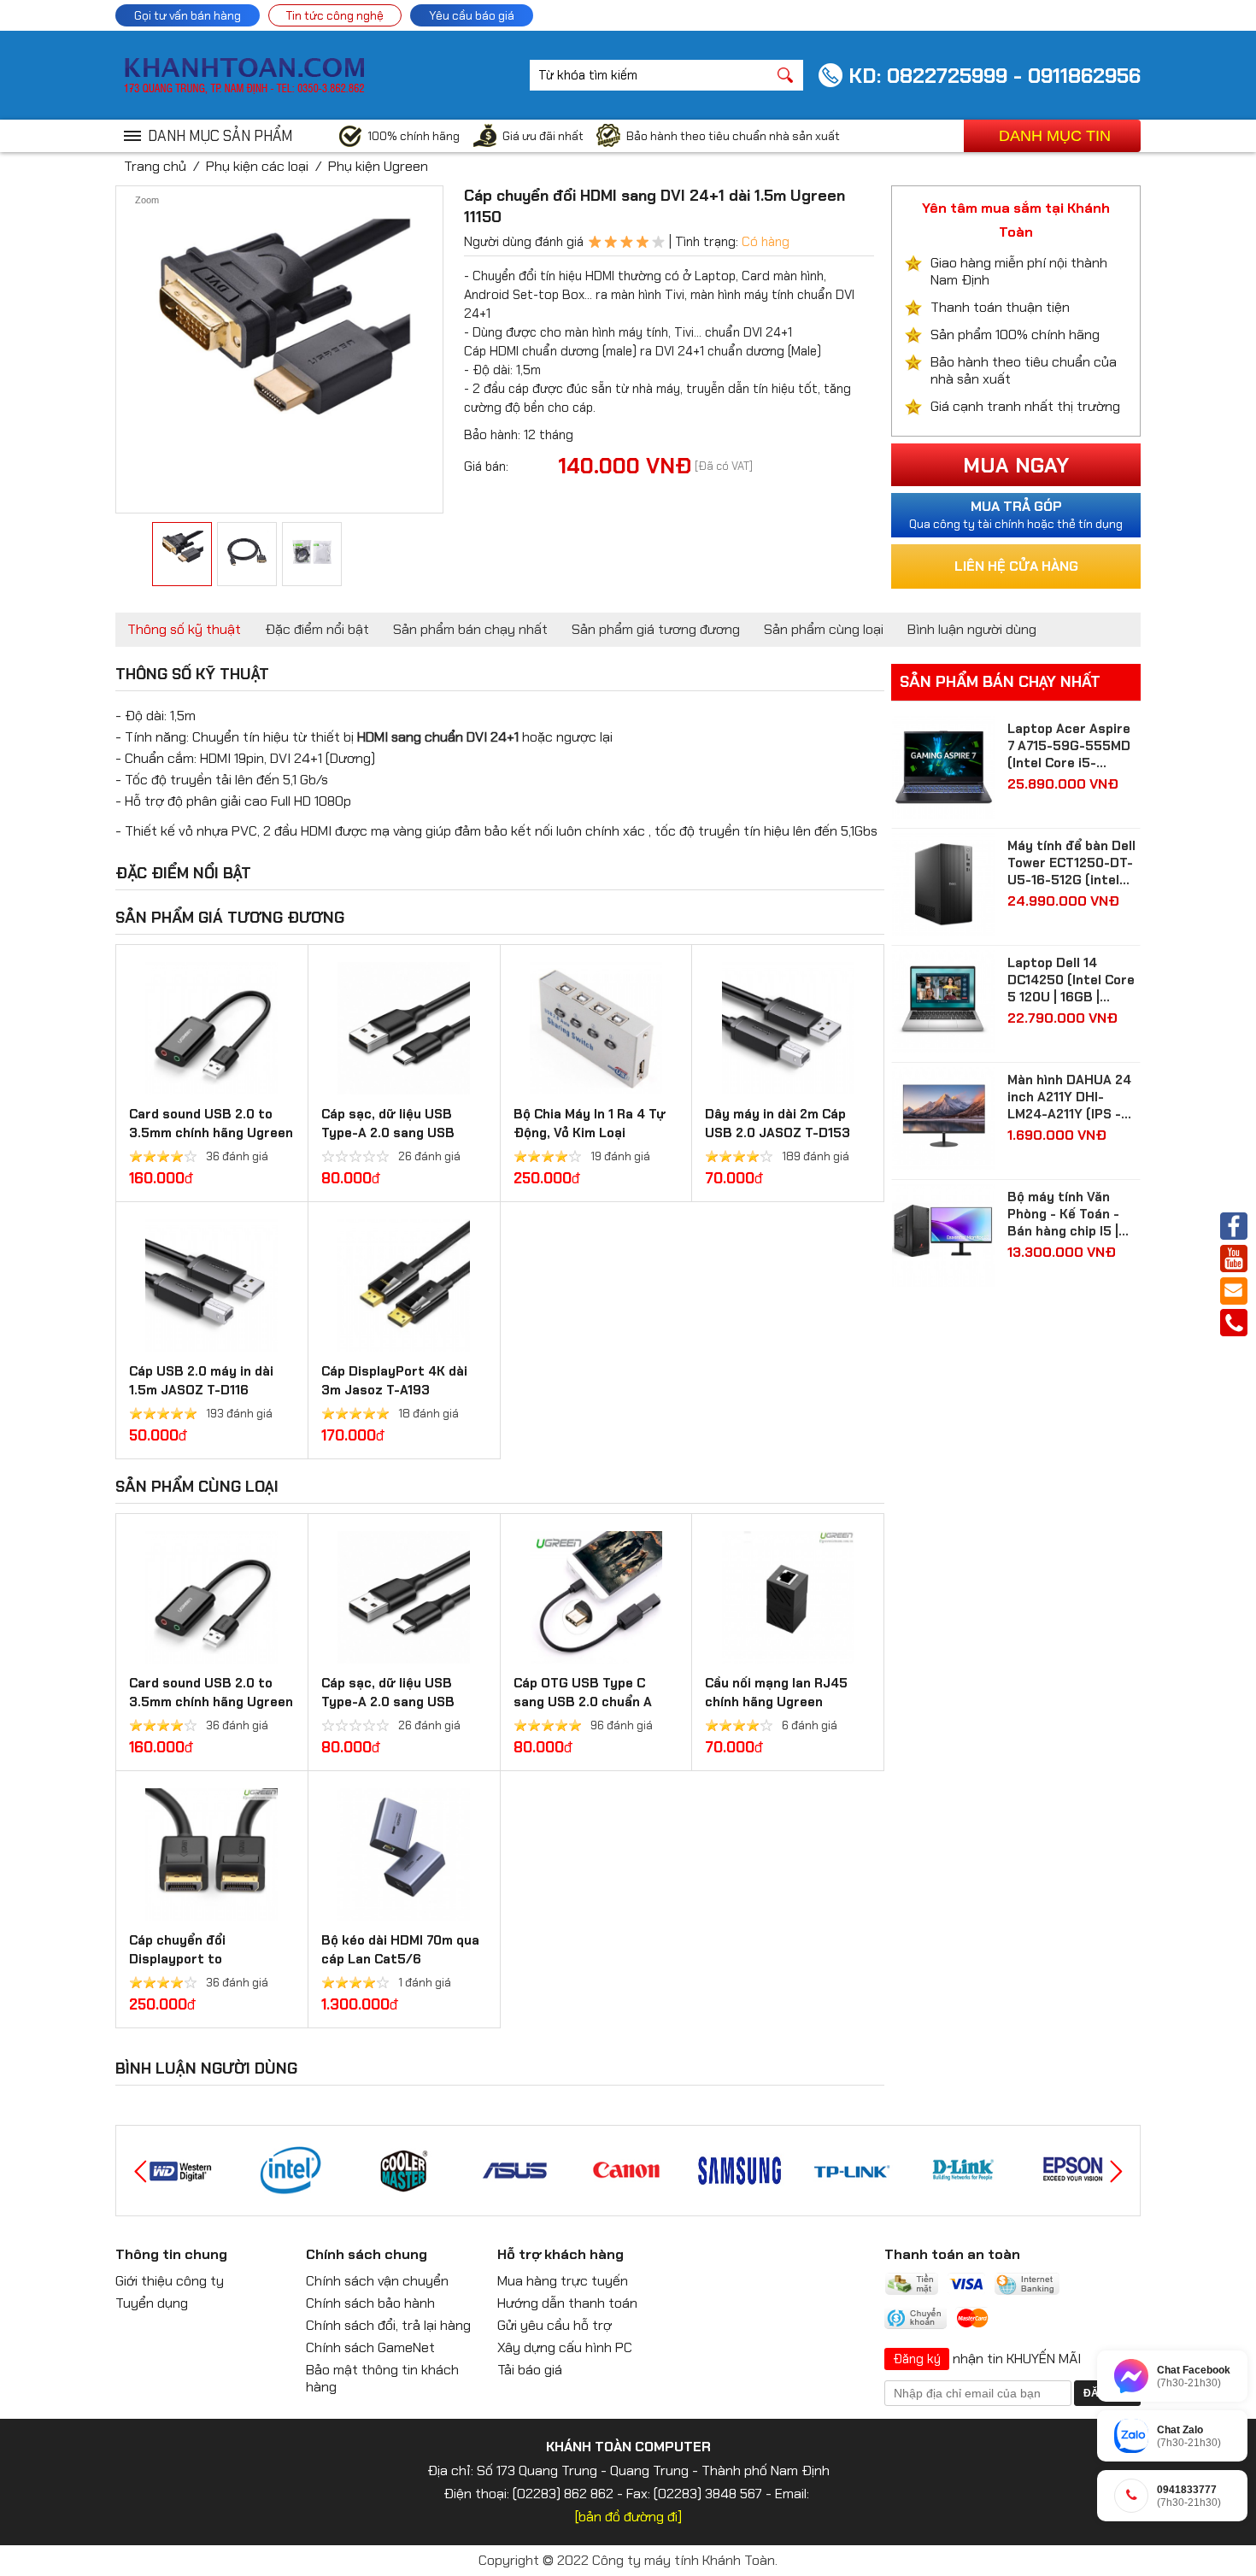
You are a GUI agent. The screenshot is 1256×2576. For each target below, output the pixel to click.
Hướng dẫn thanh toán (567, 2303)
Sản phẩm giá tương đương (656, 629)
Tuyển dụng (152, 2303)
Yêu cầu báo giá (472, 15)
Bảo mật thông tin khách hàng (382, 2378)
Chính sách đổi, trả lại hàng (388, 2325)
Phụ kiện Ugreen (378, 166)
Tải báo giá (530, 2370)
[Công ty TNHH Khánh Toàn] (244, 90)
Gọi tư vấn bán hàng (188, 15)
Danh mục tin (1055, 136)
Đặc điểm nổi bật (317, 629)
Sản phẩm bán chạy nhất (470, 629)
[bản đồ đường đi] (628, 2517)
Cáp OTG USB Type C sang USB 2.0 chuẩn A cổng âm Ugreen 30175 (585, 1702)
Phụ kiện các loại (257, 166)
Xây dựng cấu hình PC (565, 2347)
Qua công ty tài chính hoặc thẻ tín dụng (1016, 514)
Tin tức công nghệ (335, 15)
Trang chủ (155, 166)
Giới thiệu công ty (170, 2281)
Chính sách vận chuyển (377, 2281)
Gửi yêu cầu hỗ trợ (555, 2325)
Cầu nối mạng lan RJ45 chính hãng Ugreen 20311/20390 (776, 1702)
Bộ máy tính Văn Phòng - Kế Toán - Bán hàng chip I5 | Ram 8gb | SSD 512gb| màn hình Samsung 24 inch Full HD (1063, 1214)
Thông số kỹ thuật (184, 629)
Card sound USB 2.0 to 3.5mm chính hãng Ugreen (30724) (211, 1133)
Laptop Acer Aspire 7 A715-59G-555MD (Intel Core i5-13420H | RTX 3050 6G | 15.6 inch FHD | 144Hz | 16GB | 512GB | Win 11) (1074, 746)
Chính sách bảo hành (370, 2303)
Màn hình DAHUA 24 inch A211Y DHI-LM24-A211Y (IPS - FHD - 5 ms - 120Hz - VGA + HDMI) (1073, 1097)
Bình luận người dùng (972, 629)
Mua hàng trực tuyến (563, 2281)
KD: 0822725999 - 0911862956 (995, 76)
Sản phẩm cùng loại (824, 629)
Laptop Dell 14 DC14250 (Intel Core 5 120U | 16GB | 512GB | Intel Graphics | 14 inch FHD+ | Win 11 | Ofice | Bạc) (1073, 980)
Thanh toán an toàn (952, 2254)
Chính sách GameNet (370, 2347)
